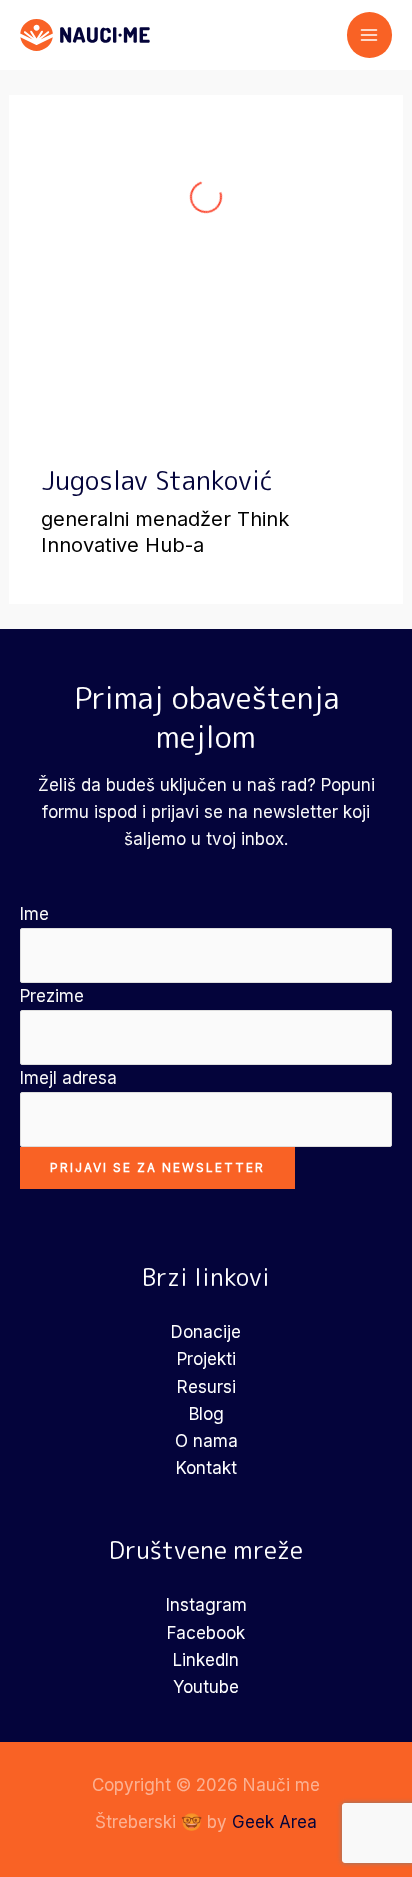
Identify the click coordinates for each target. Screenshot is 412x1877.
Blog (206, 1414)
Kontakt (206, 1468)
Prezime (52, 996)
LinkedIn (206, 1660)
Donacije (206, 1332)
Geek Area (274, 1822)
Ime (34, 914)
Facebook (206, 1633)
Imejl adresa (68, 1078)
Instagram (206, 1605)
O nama (206, 1441)
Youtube (206, 1687)
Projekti (206, 1359)
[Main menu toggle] (370, 35)
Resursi (206, 1387)
